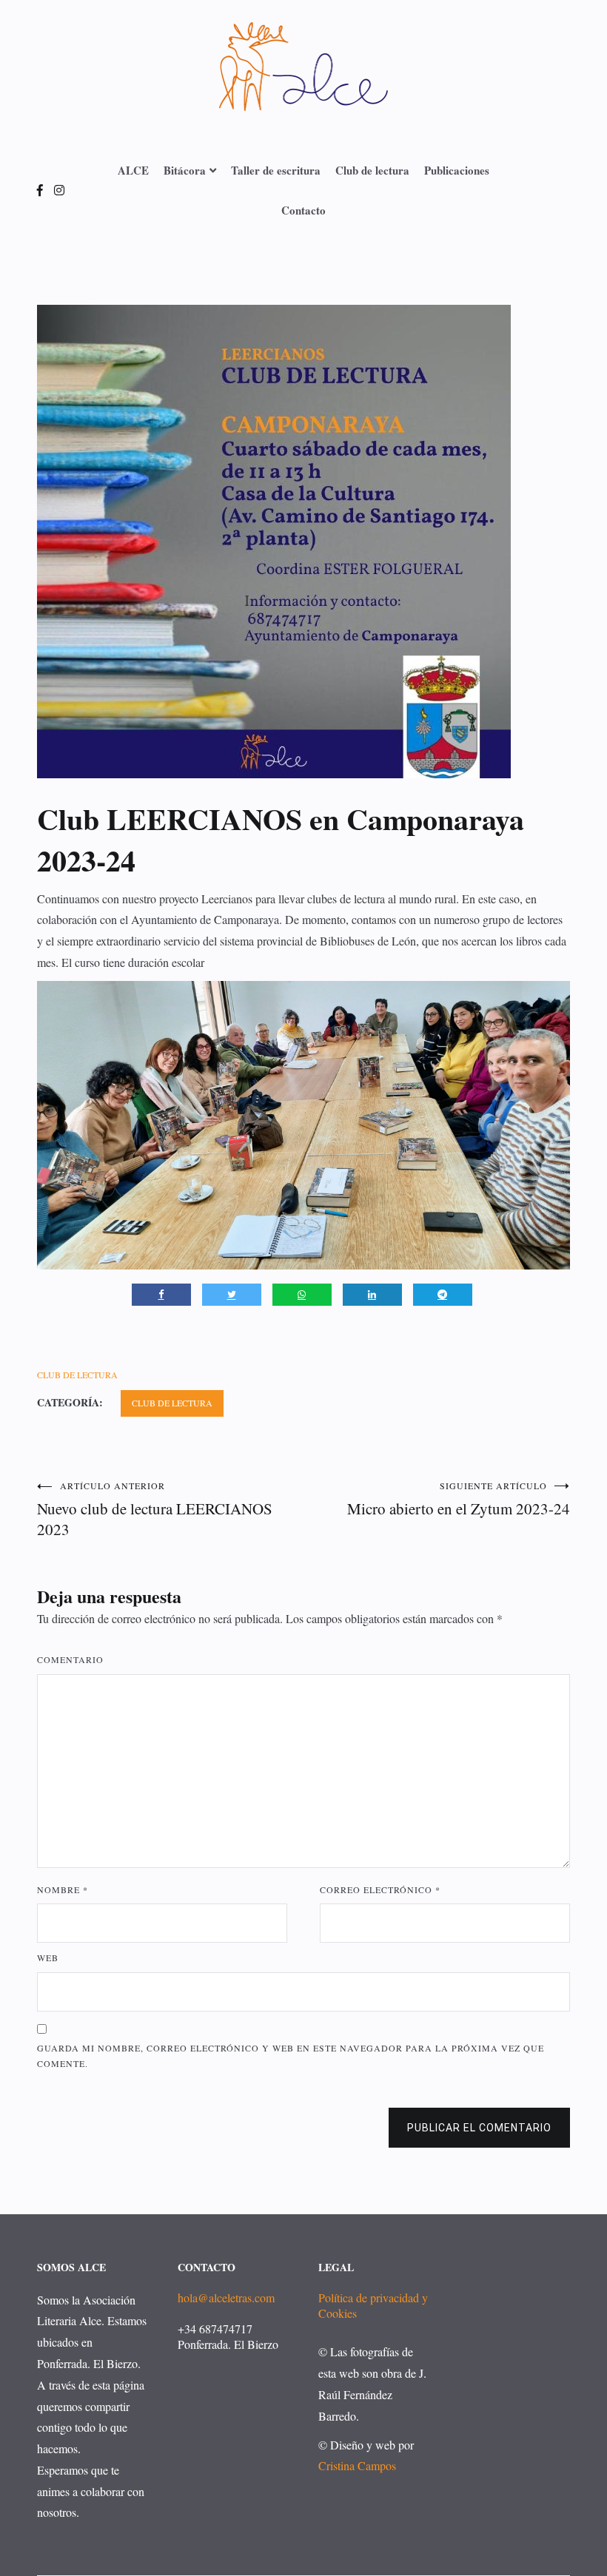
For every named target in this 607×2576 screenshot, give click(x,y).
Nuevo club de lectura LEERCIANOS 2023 (155, 1510)
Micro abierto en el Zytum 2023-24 (459, 1499)
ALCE (133, 170)
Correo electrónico (380, 1889)
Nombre (63, 1889)
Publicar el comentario (479, 2128)
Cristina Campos (357, 2465)
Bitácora (185, 170)
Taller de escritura (276, 170)
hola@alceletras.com (226, 2297)
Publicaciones (457, 170)
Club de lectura (372, 170)
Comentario (70, 1659)
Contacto (303, 210)
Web (48, 1958)
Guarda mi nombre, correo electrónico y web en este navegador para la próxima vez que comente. (291, 2056)
